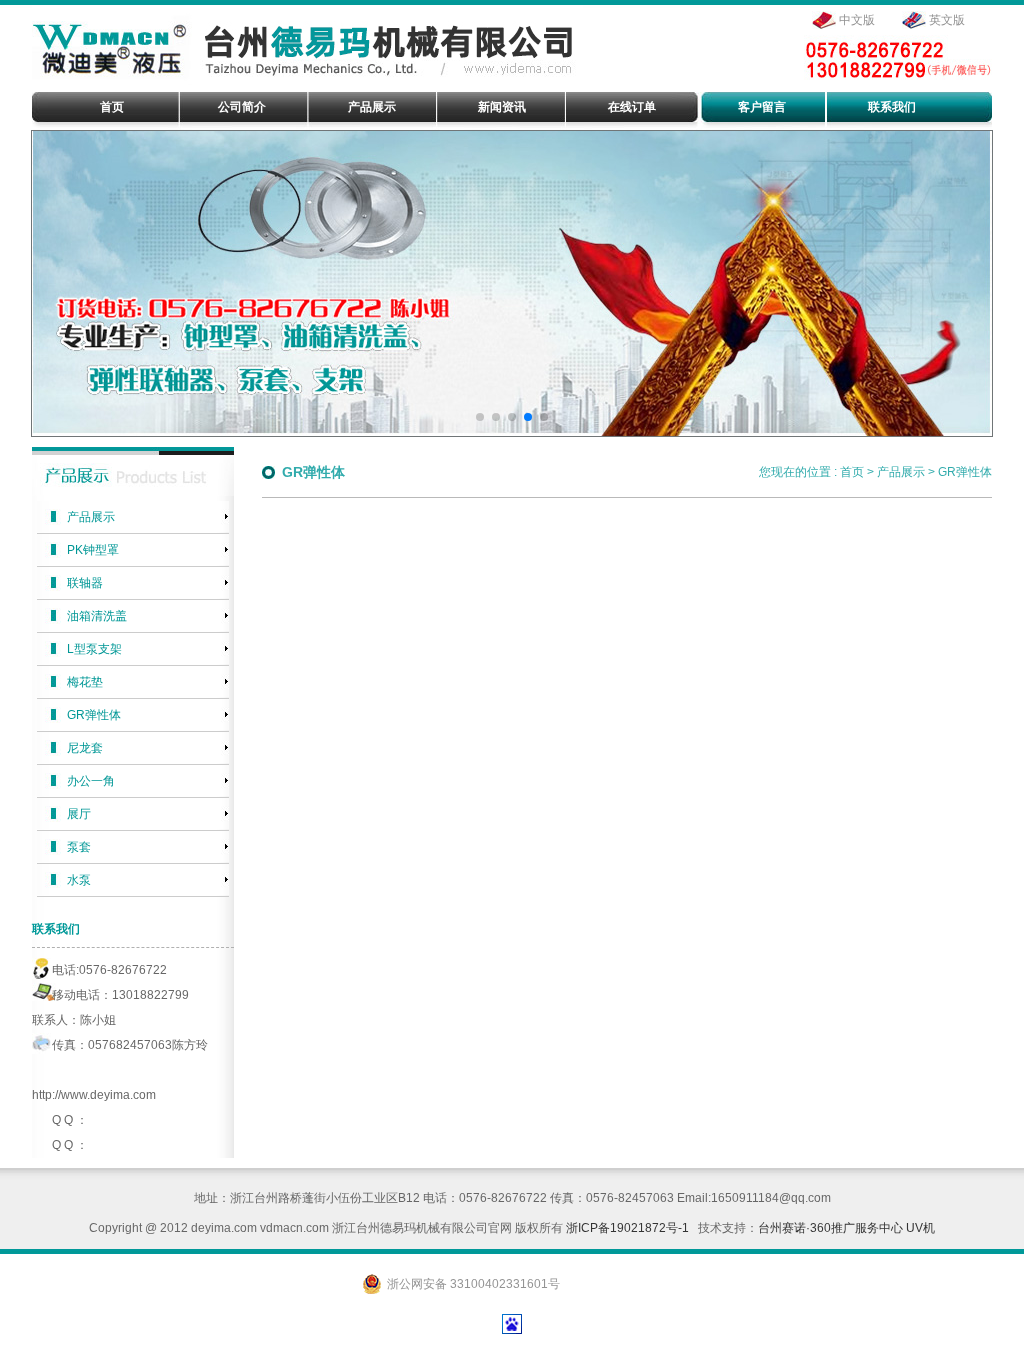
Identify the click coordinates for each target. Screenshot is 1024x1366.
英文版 (947, 20)
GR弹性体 (965, 472)
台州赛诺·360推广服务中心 (830, 1228)
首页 (852, 472)
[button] (480, 417)
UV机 (920, 1228)
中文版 (857, 20)
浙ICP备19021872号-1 (627, 1228)
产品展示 (901, 472)
